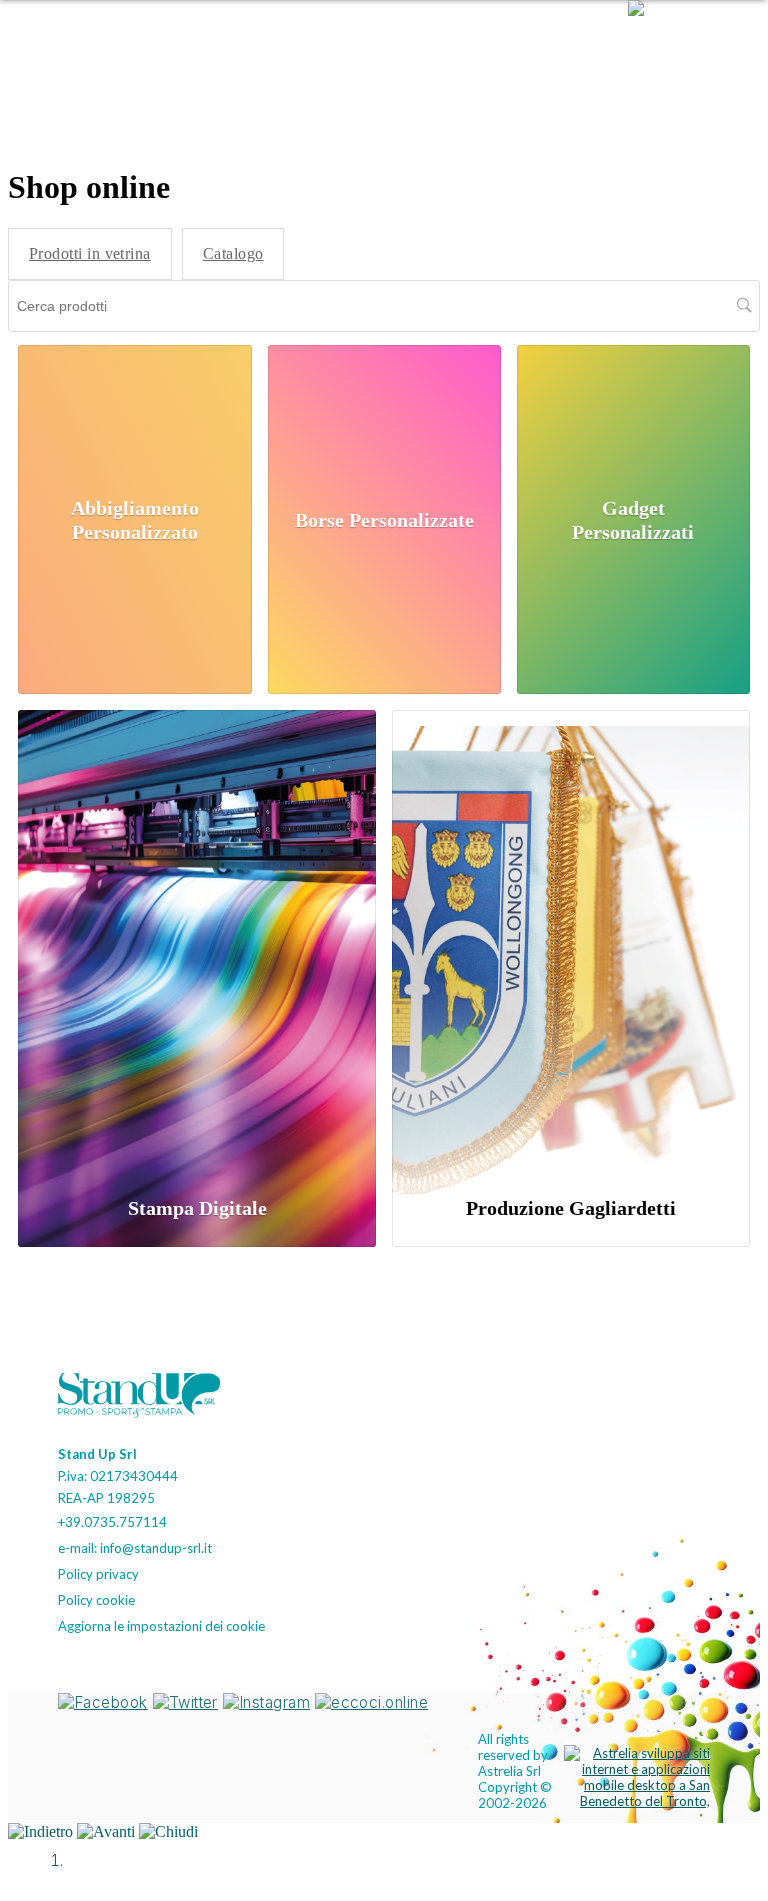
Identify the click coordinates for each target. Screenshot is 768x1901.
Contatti (549, 44)
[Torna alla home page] (148, 1398)
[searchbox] (384, 306)
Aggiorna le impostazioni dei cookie (161, 1626)
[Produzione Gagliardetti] (571, 942)
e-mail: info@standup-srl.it (135, 1548)
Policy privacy (98, 1574)
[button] (685, 45)
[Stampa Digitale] (197, 942)
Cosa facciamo (442, 44)
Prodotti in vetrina (90, 253)
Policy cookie (96, 1600)
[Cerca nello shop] (744, 305)
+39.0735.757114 (112, 1522)
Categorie (327, 44)
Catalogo (233, 253)
